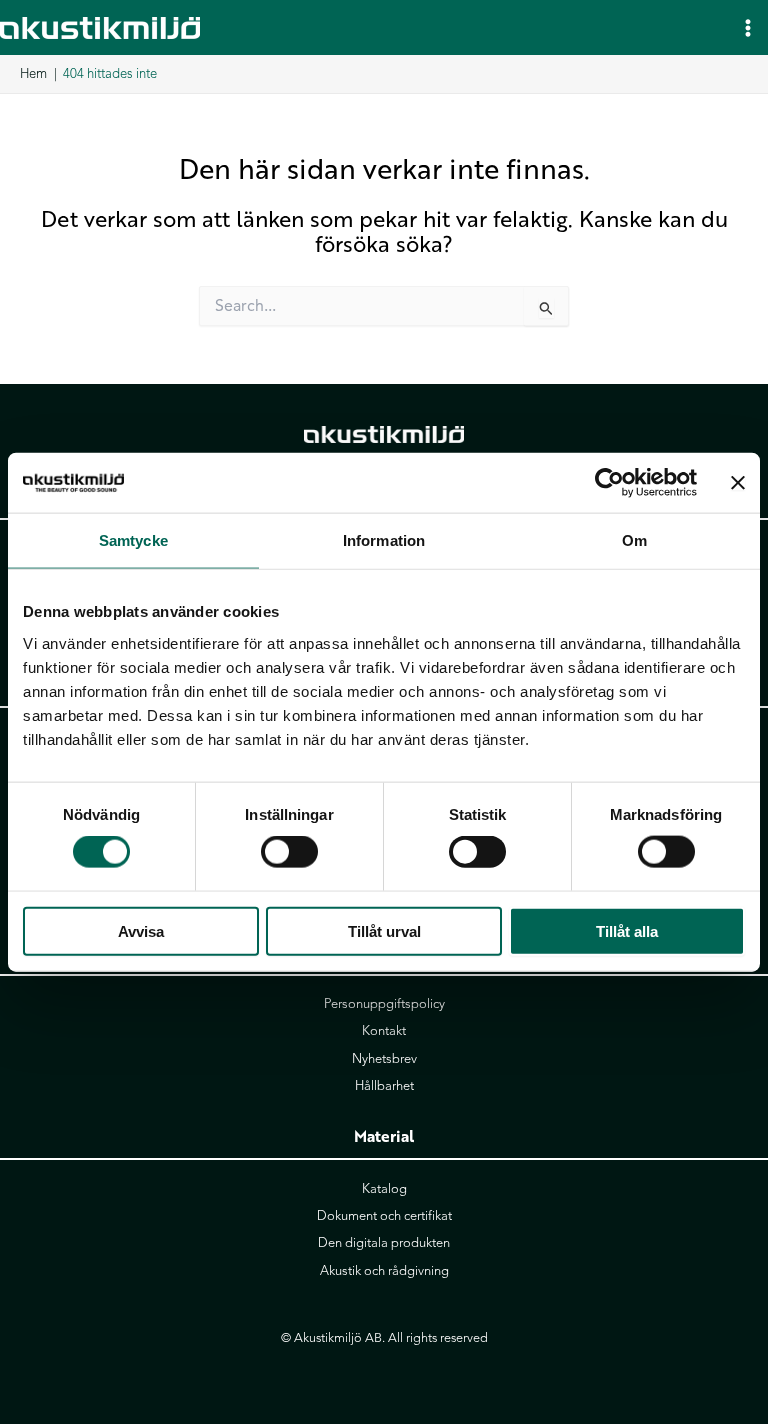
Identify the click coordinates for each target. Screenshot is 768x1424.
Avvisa (141, 930)
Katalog (384, 1189)
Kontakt (384, 1031)
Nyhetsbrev (384, 1059)
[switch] (289, 852)
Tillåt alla (627, 930)
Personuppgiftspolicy (384, 1004)
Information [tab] (384, 540)
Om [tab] (634, 540)
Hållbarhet (384, 1086)
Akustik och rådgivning (384, 1271)
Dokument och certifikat (384, 1216)
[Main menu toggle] (748, 27)
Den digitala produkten (384, 1243)
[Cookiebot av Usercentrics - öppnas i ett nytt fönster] (609, 483)
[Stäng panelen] (738, 483)
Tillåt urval (384, 930)
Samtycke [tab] (133, 540)
